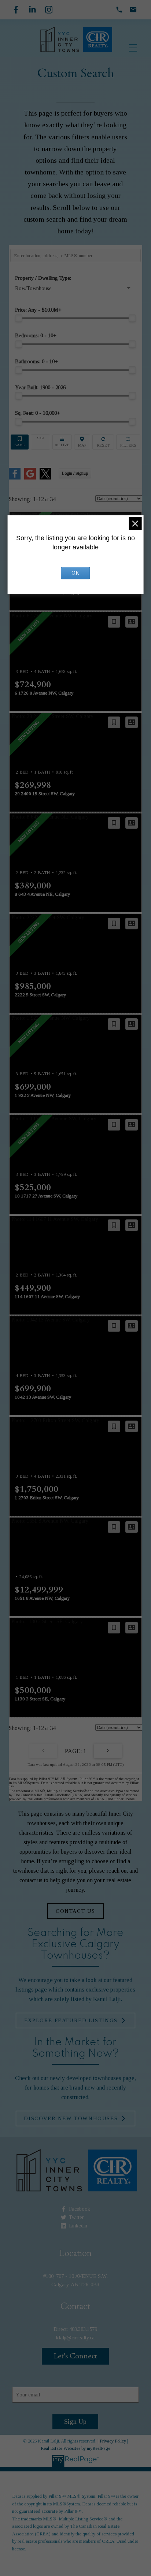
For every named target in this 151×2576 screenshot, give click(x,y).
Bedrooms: (36, 335)
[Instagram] (49, 10)
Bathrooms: (36, 361)
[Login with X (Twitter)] (45, 478)
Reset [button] (103, 442)
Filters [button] (128, 442)
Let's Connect (75, 2356)
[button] (75, 1911)
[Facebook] (16, 10)
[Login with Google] (30, 478)
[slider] (19, 318)
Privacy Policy (113, 2441)
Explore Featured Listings (71, 2020)
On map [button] (82, 442)
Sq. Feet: (38, 413)
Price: (38, 310)
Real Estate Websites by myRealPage (75, 2448)
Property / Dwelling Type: (43, 278)
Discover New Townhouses (71, 2118)
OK (75, 573)
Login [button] (75, 473)
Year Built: (40, 387)
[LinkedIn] (32, 10)
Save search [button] (20, 442)
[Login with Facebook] (15, 478)
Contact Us (75, 1911)
